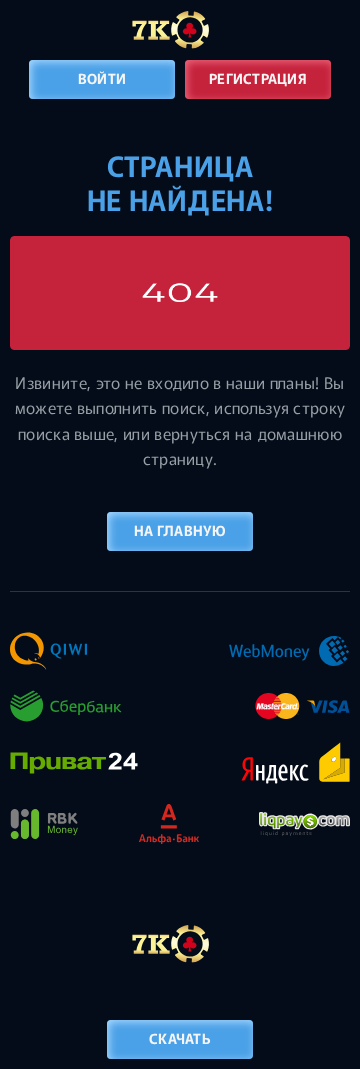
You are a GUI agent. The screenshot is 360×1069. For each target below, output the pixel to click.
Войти (102, 78)
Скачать (180, 1038)
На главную (180, 530)
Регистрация (258, 78)
